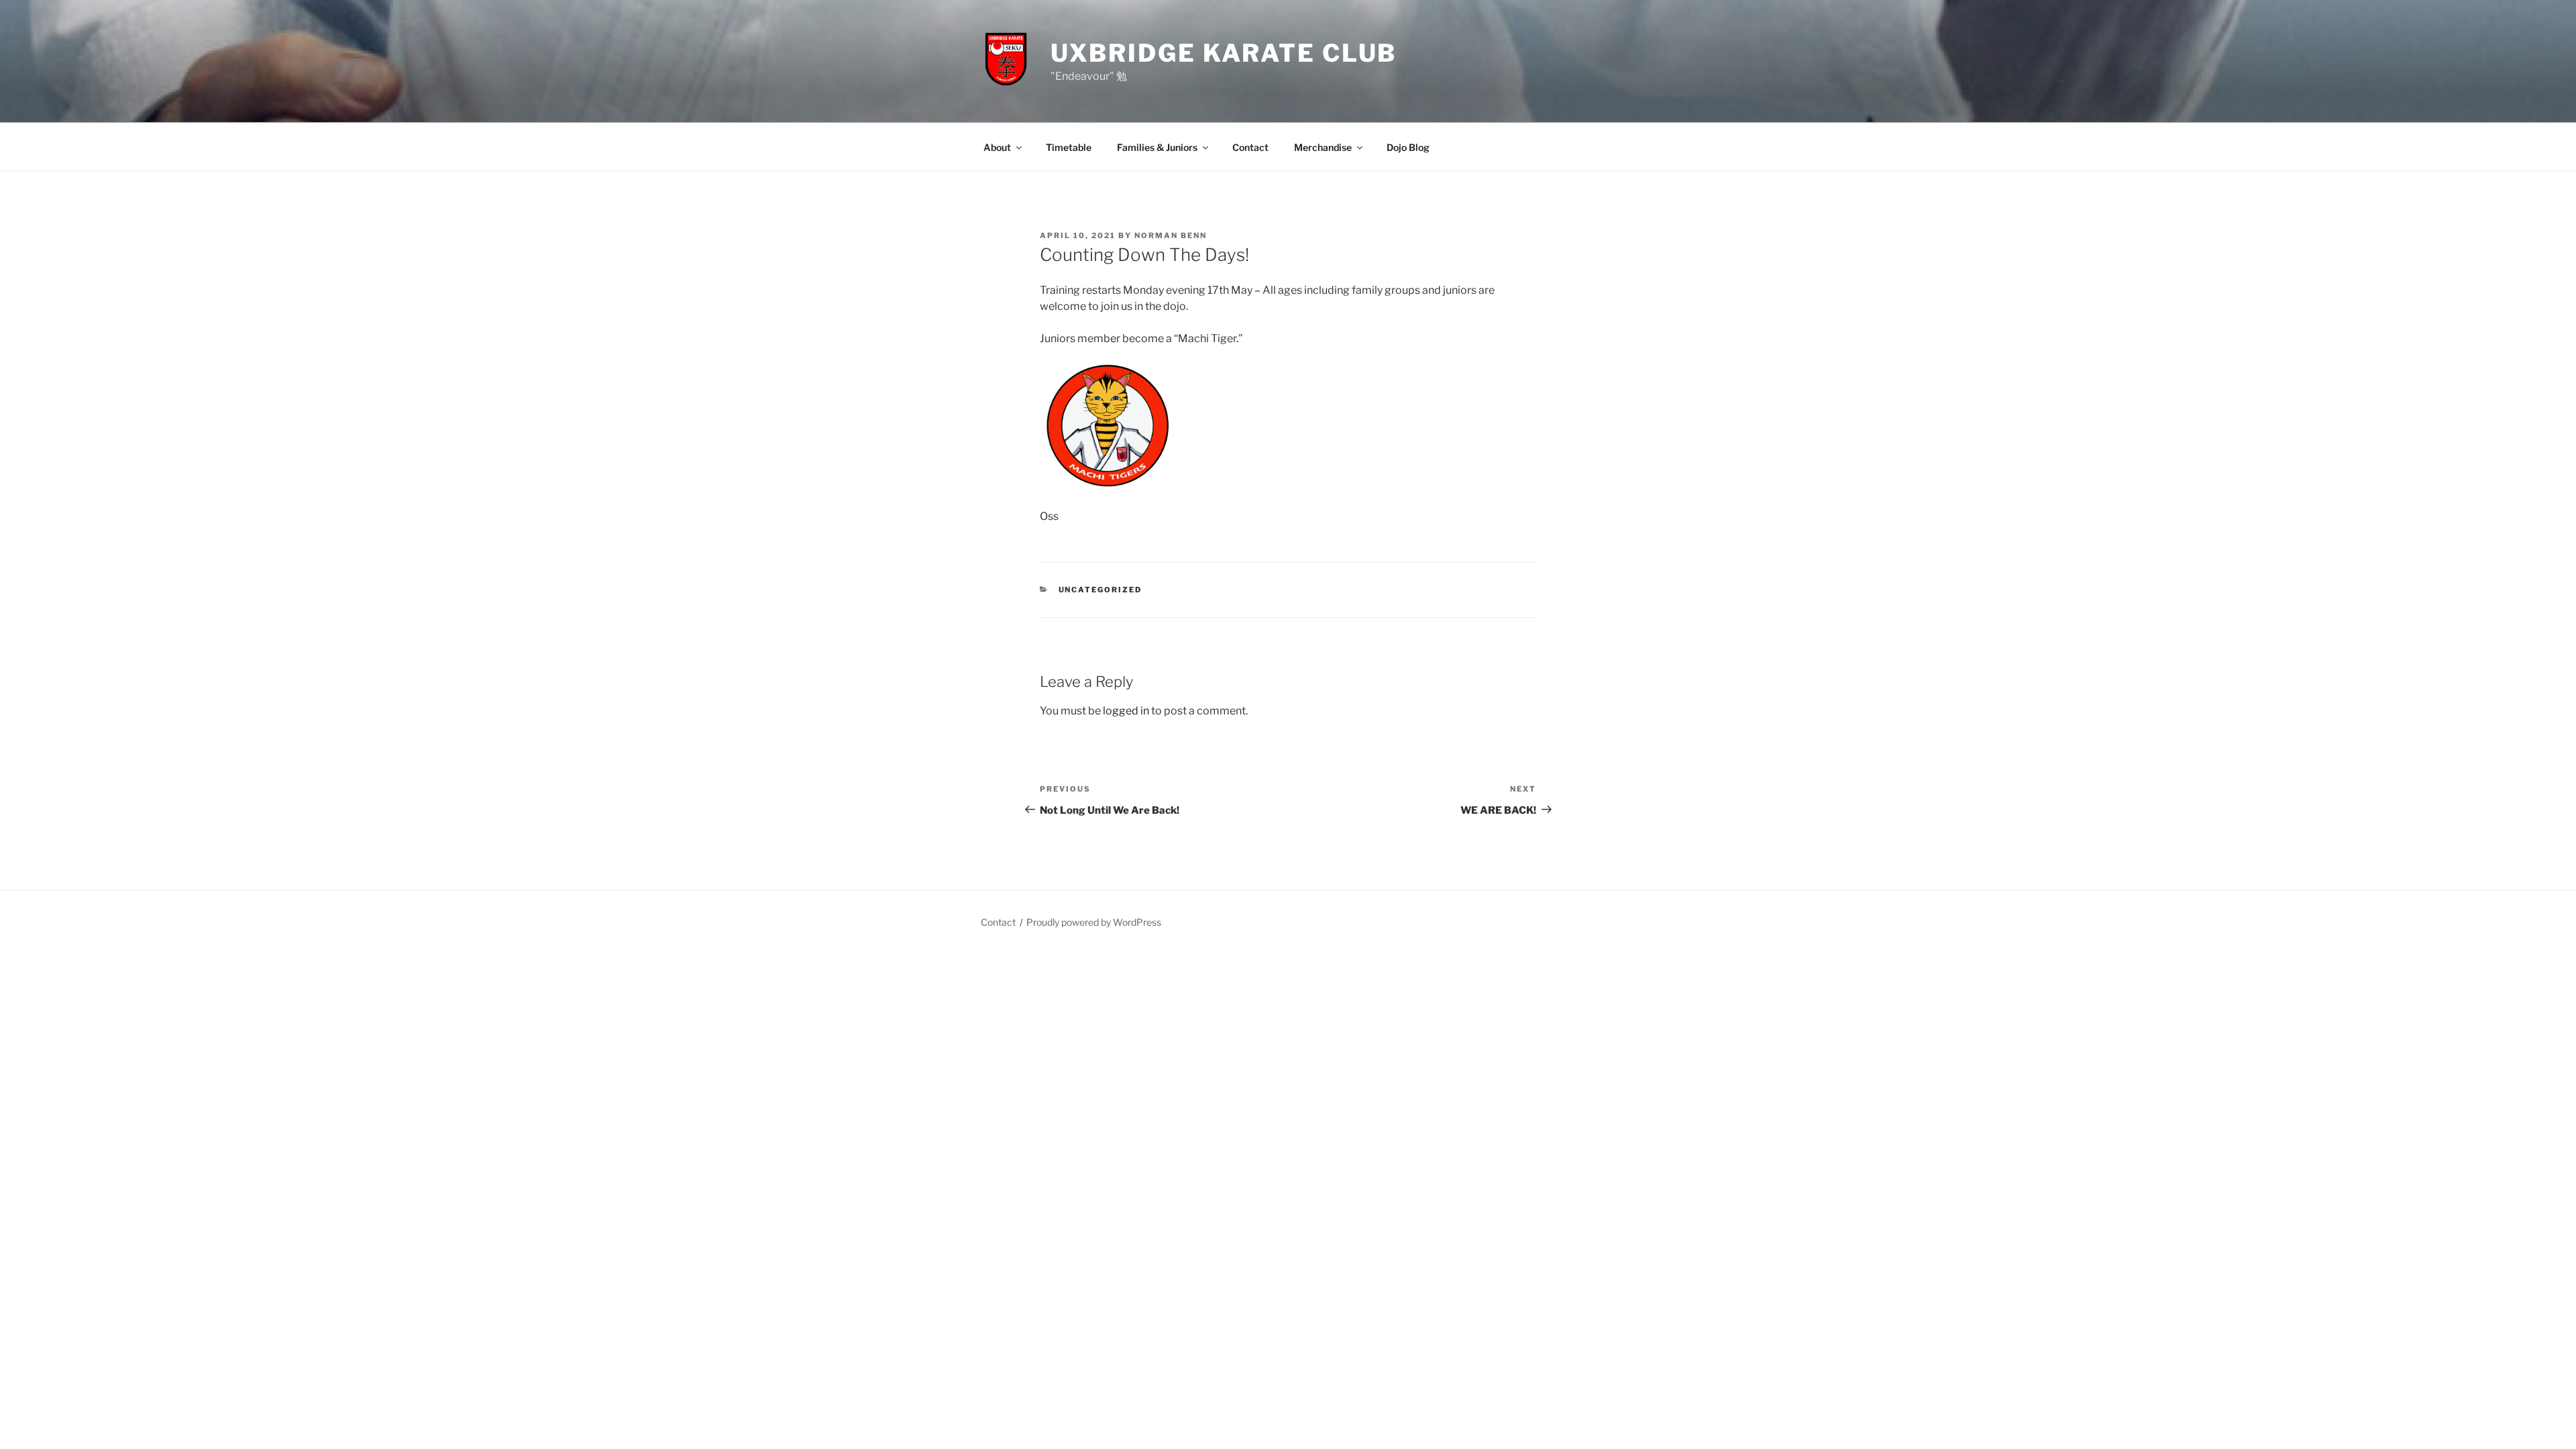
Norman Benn (1171, 235)
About (997, 147)
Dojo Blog (1408, 147)
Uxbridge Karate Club (1224, 53)
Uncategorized (1101, 590)
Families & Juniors (1157, 147)
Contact (1250, 147)
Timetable (1069, 147)
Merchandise (1323, 147)
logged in (1126, 711)
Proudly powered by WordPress (1094, 922)
